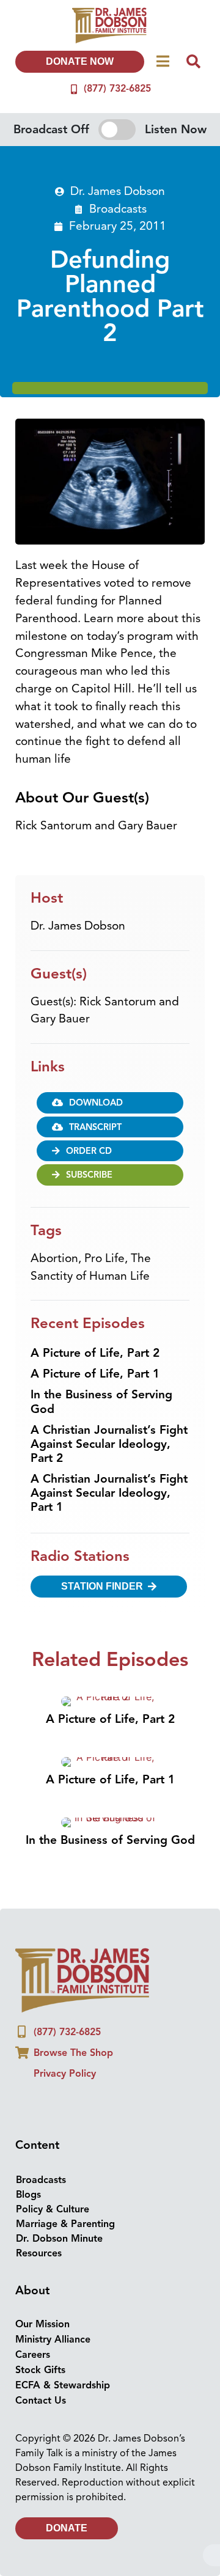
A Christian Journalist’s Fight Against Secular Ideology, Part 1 (109, 1493)
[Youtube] (94, 2104)
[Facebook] (26, 2104)
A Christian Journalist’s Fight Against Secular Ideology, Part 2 (109, 1444)
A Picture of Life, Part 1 (95, 1374)
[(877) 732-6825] (74, 89)
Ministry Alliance (53, 2339)
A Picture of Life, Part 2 (95, 1353)
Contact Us (41, 2401)
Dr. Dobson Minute (59, 2239)
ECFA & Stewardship (63, 2385)
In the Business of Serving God (101, 1402)
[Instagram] (49, 2104)
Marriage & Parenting (65, 2224)
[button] (110, 1127)
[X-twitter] (71, 2104)
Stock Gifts (40, 2370)
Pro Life (105, 1258)
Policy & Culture (53, 2209)
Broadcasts (118, 209)
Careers (33, 2355)
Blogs (28, 2195)
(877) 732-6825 (117, 89)
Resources (39, 2253)
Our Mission (42, 2324)
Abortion (54, 1258)
